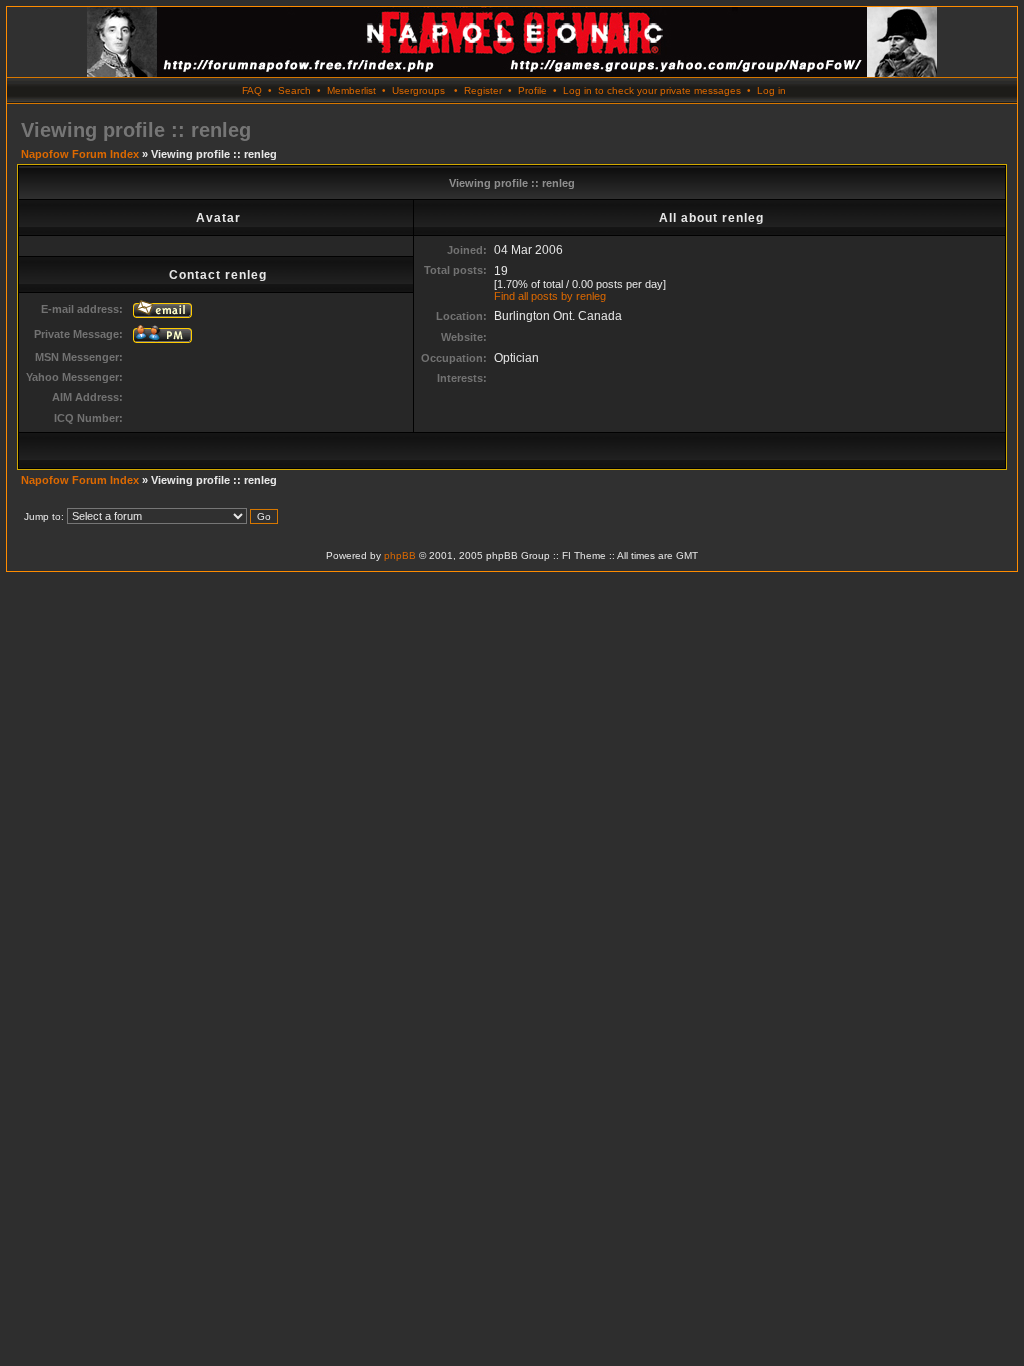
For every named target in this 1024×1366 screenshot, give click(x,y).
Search (294, 90)
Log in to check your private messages (652, 90)
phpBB (400, 555)
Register (483, 90)
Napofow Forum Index (80, 154)
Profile (532, 90)
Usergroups (418, 90)
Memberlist (351, 90)
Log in (771, 90)
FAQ (252, 90)
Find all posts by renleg (550, 296)
